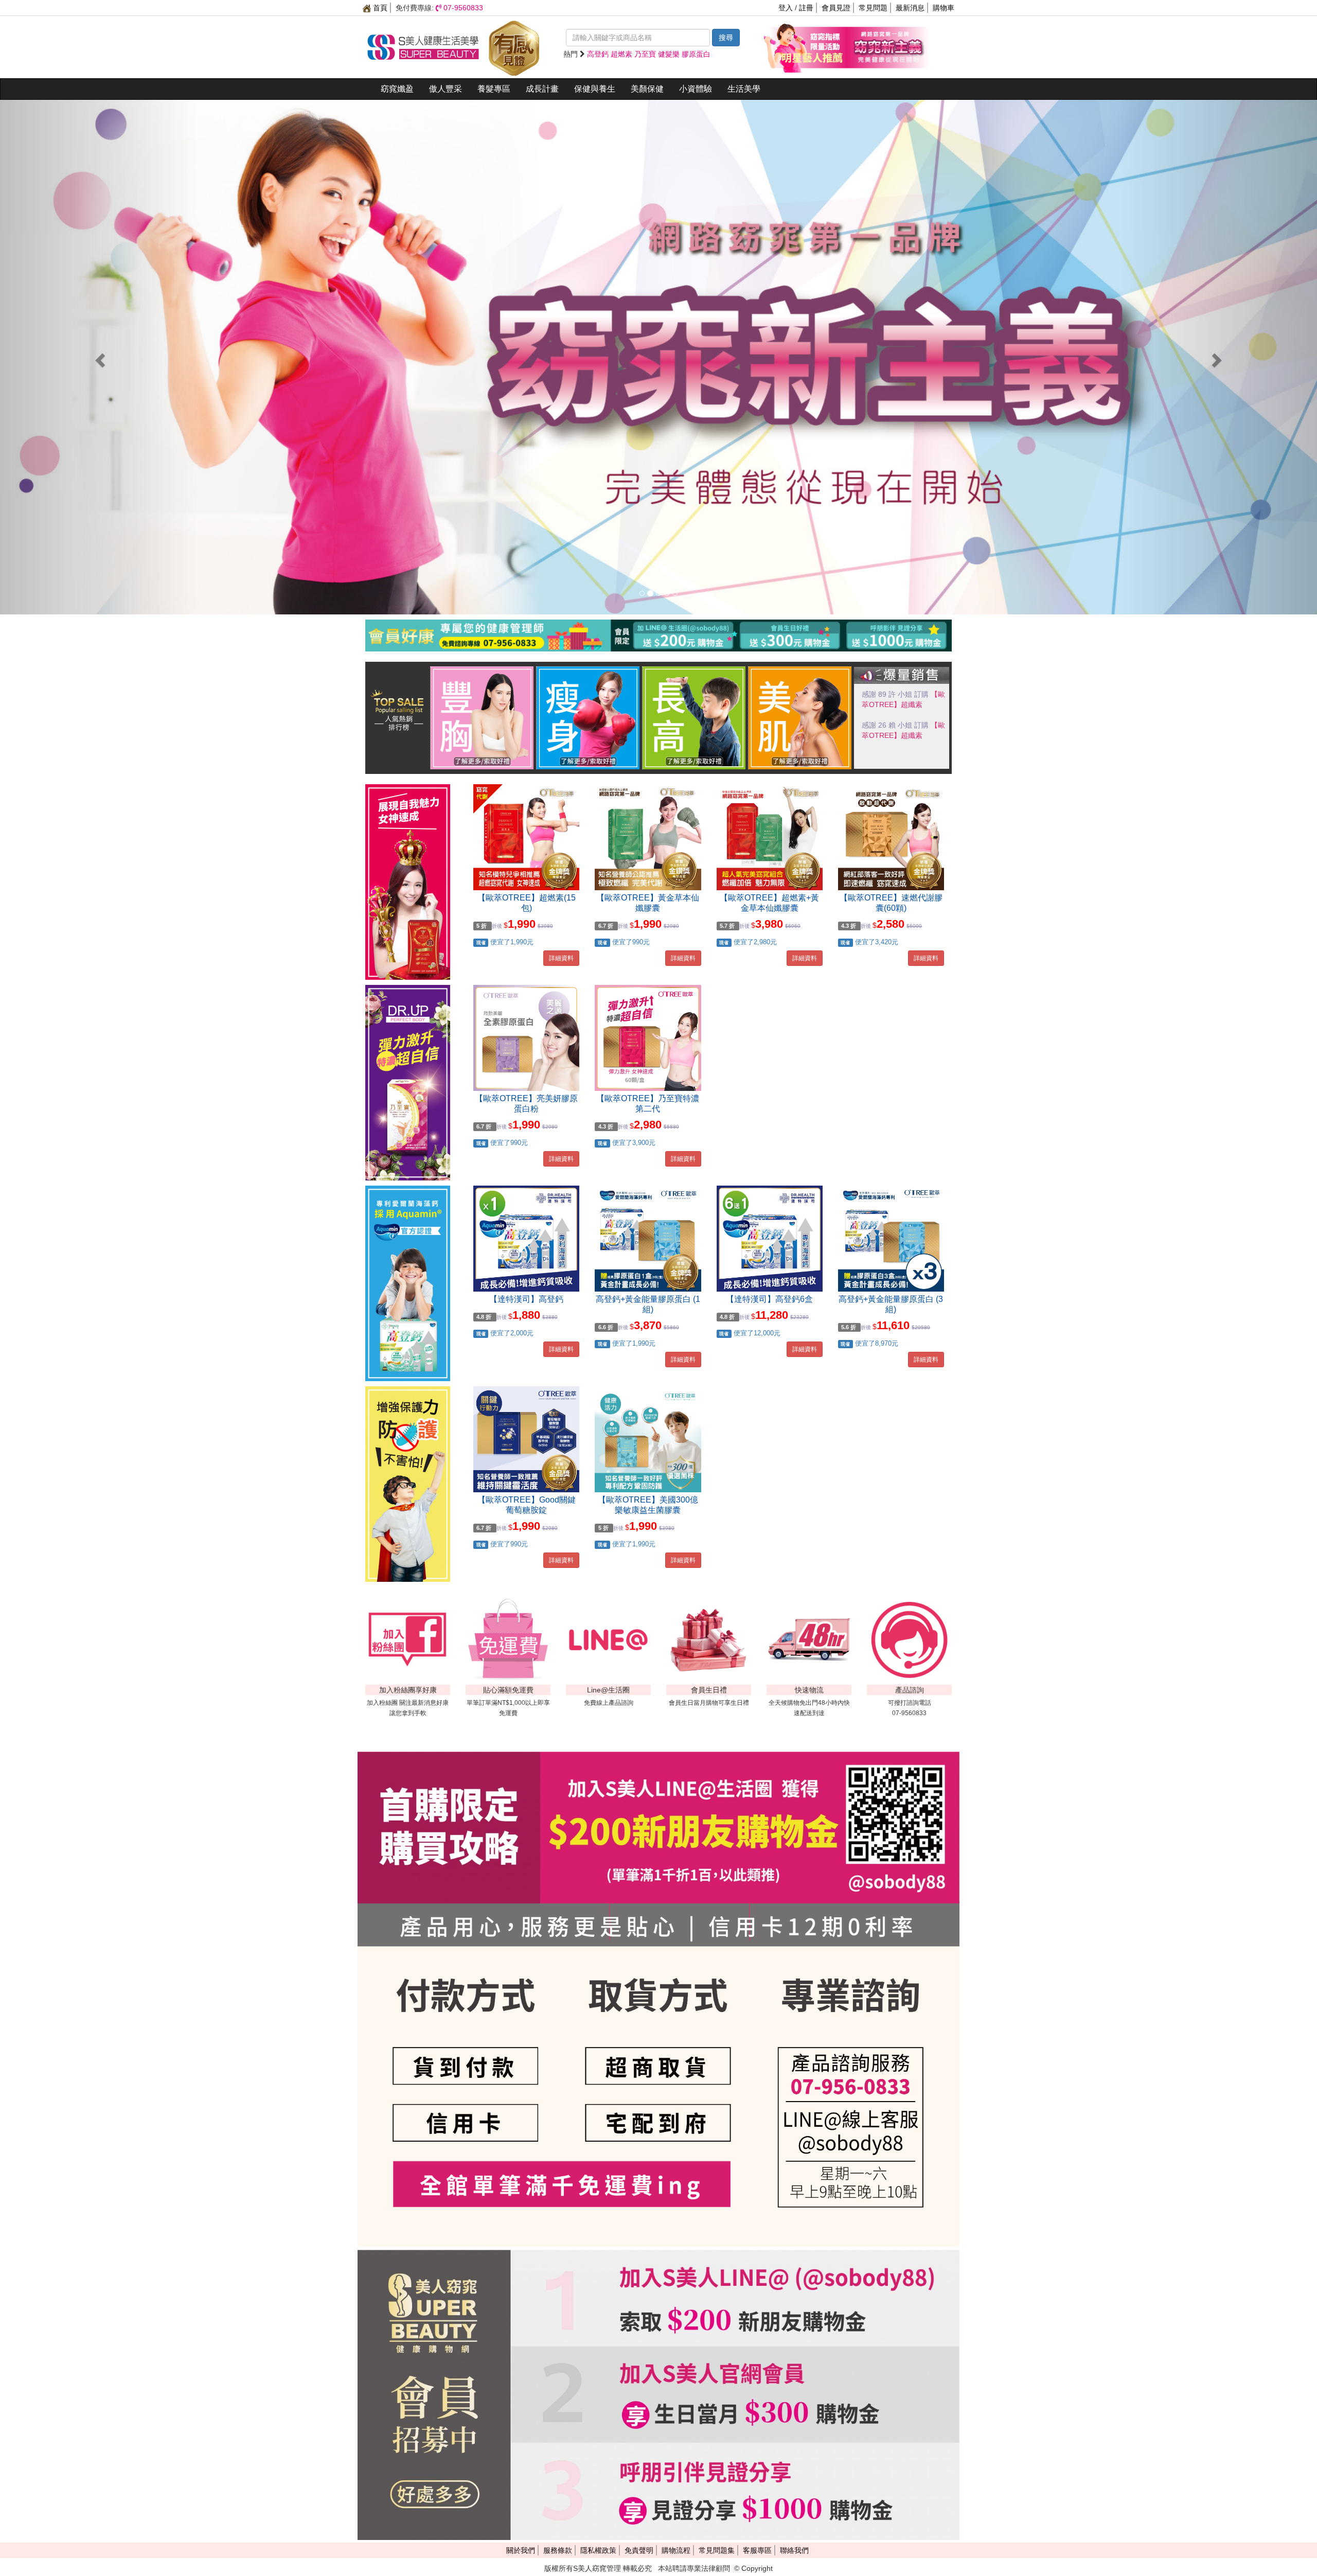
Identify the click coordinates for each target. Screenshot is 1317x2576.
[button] (99, 357)
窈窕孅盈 (397, 89)
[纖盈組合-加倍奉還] (887, 46)
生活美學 (744, 89)
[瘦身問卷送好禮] (588, 717)
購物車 (944, 8)
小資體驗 (696, 89)
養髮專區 (494, 89)
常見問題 (873, 8)
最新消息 (910, 8)
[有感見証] (514, 46)
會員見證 (836, 8)
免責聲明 (639, 2550)
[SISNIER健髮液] (658, 357)
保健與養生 (595, 89)
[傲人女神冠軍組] (482, 717)
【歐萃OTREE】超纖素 (899, 704)
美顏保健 (647, 89)
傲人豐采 (446, 89)
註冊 (806, 8)
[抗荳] (800, 717)
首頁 (379, 8)
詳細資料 (561, 958)
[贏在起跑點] (694, 717)
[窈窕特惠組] (805, 46)
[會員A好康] (658, 622)
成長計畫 (542, 89)
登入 (786, 8)
